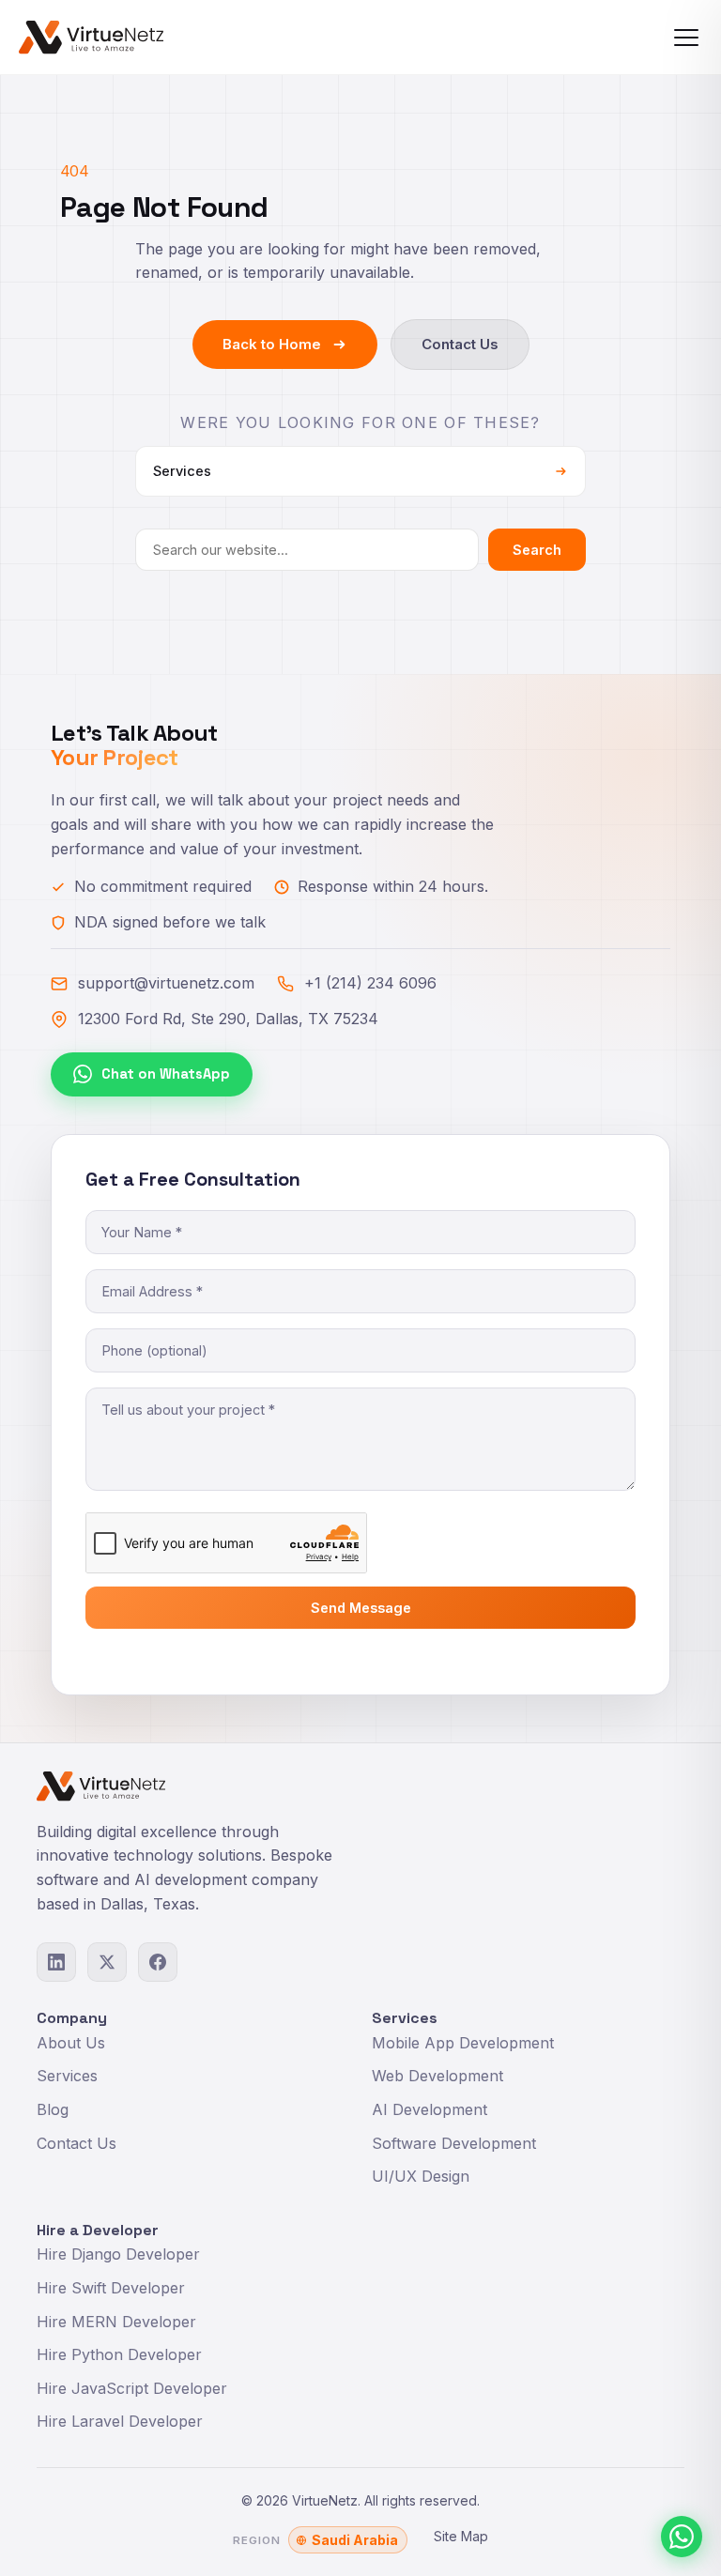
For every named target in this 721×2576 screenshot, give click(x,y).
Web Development (437, 2076)
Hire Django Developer (118, 2254)
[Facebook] (158, 1962)
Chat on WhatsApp (166, 1074)
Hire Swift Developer (111, 2288)
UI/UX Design (421, 2176)
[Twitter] (107, 1962)
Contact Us (460, 344)
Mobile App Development (463, 2043)
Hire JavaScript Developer (132, 2388)
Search (537, 550)
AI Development (430, 2109)
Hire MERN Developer (116, 2322)
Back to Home (272, 344)
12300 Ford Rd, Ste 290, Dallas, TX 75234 (228, 1019)
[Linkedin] (56, 1962)
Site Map (461, 2536)
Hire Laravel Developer (120, 2421)
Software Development (454, 2143)
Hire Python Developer (119, 2354)
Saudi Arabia (355, 2540)
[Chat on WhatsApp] (682, 2537)
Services (67, 2076)
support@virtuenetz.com (166, 983)
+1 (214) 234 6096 (370, 983)
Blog (53, 2109)
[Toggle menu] (686, 38)
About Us (71, 2043)
